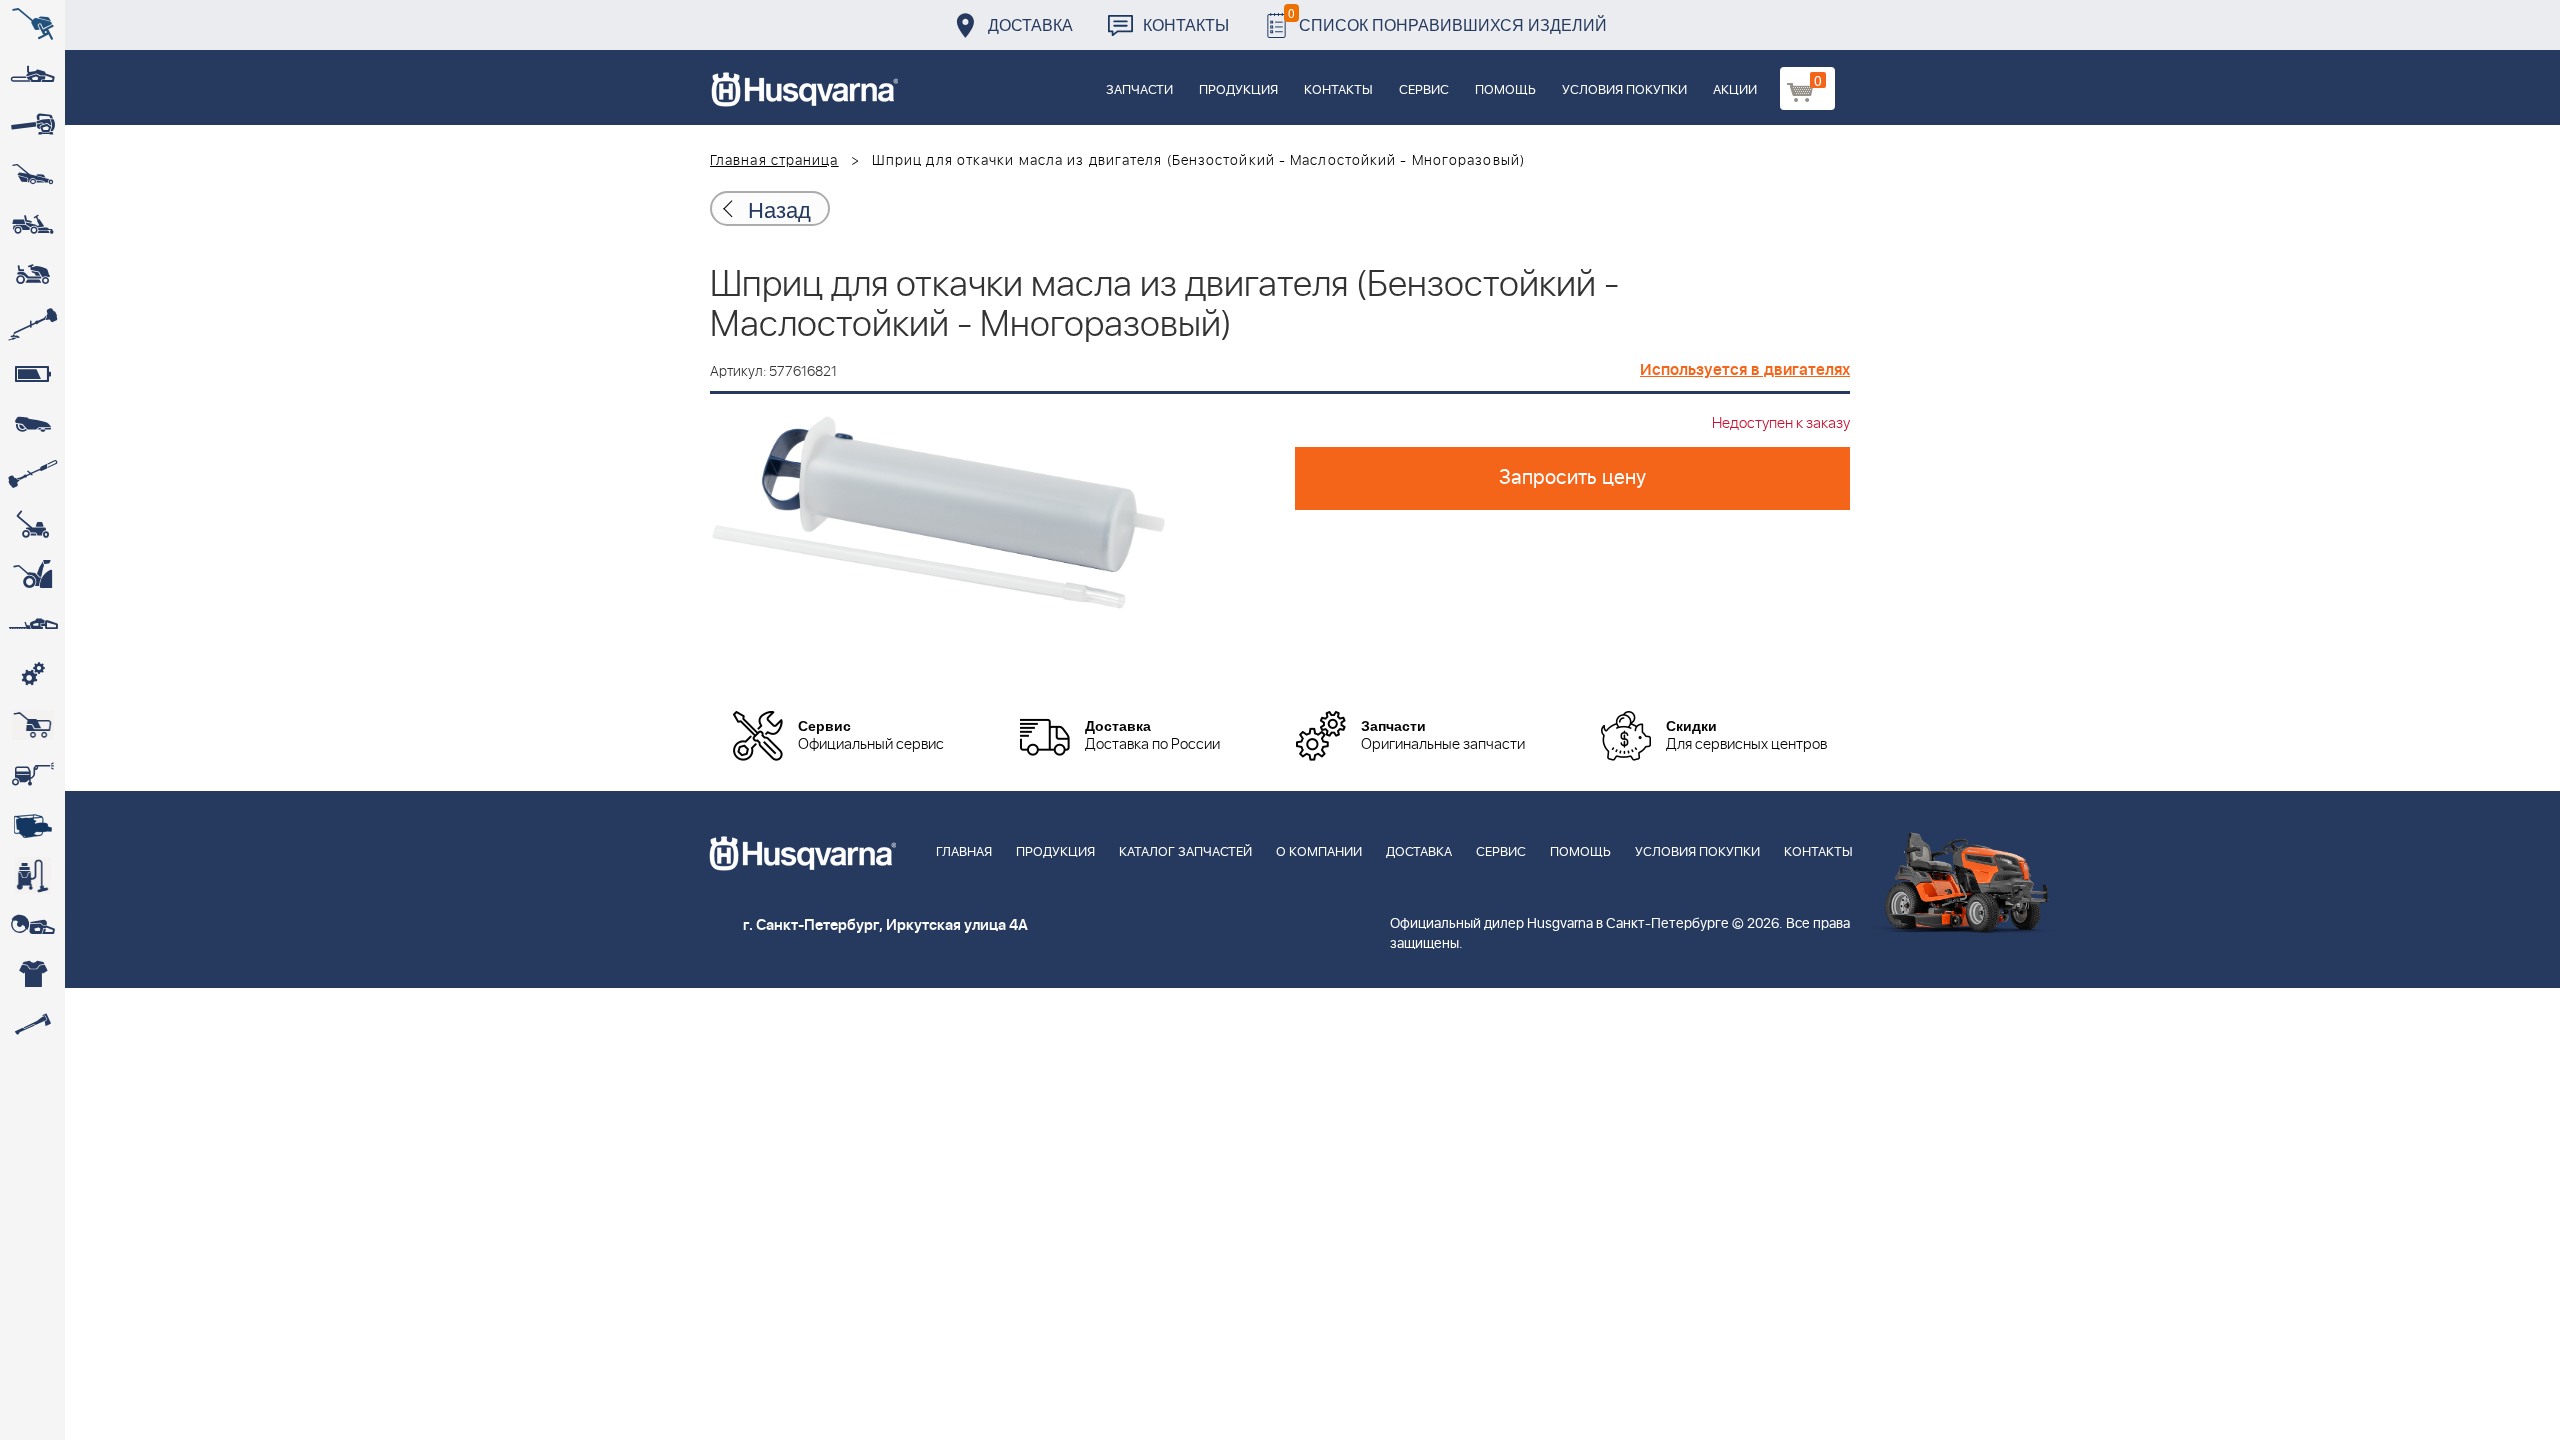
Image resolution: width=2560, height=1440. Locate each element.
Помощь (1505, 90)
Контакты (1186, 24)
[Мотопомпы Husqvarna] (32, 825)
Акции (1735, 90)
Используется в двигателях (1745, 370)
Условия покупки (1624, 90)
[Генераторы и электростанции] (32, 725)
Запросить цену (1572, 478)
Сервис (1424, 90)
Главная (964, 852)
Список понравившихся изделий (1447, 19)
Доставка (1030, 24)
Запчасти (1139, 90)
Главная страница (774, 161)
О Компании (1319, 852)
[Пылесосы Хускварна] (32, 875)
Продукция (1238, 90)
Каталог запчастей (1185, 852)
